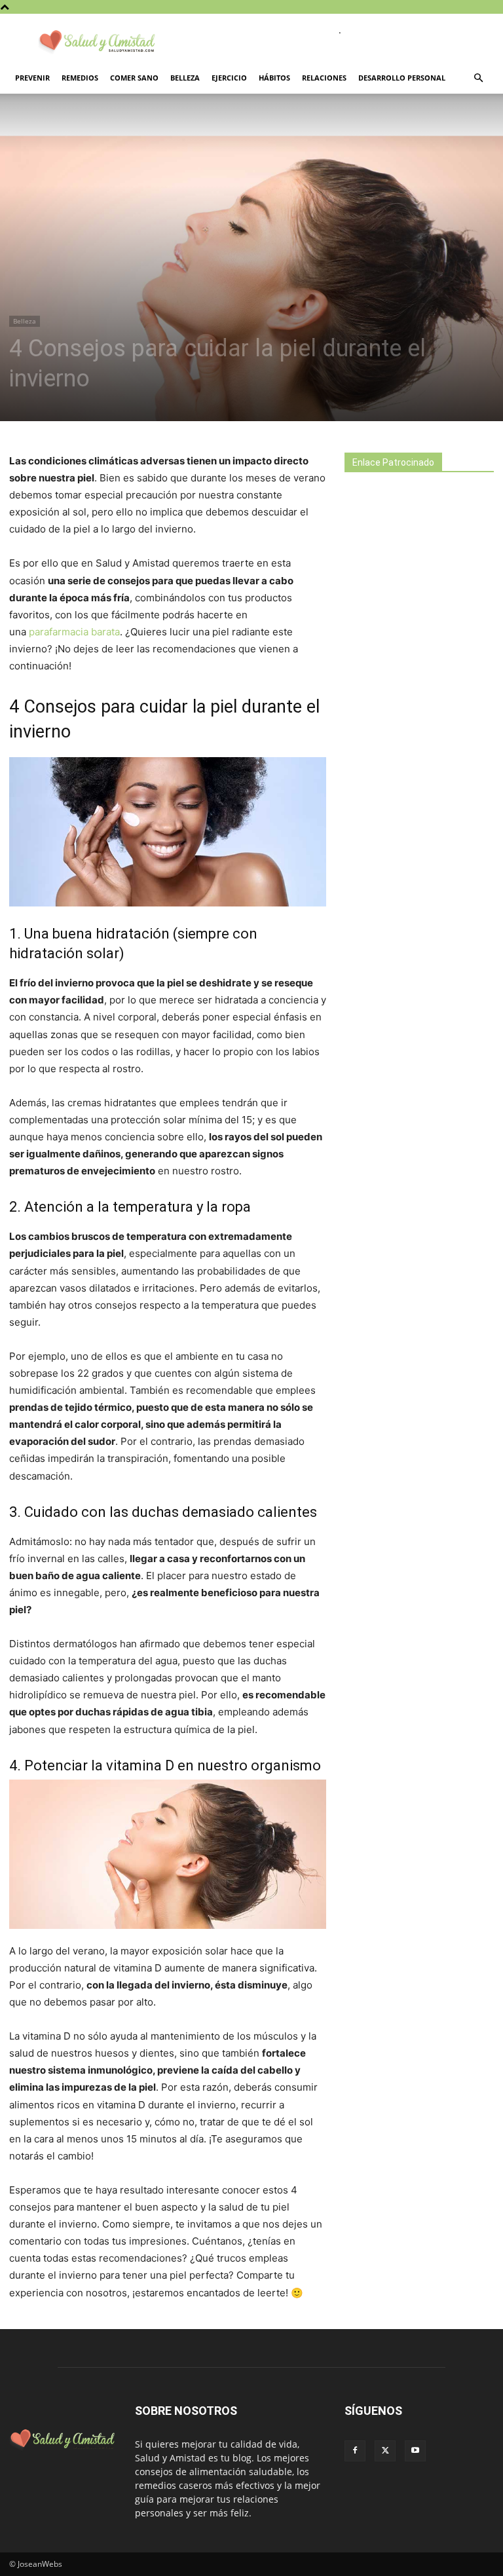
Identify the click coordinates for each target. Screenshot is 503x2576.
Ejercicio (229, 78)
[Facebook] (355, 2451)
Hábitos (274, 78)
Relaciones (324, 78)
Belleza (185, 78)
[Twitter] (385, 2451)
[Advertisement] (424, 582)
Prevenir (32, 78)
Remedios (80, 78)
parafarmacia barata (74, 632)
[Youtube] (415, 2451)
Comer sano (134, 78)
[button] (478, 78)
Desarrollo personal (402, 78)
